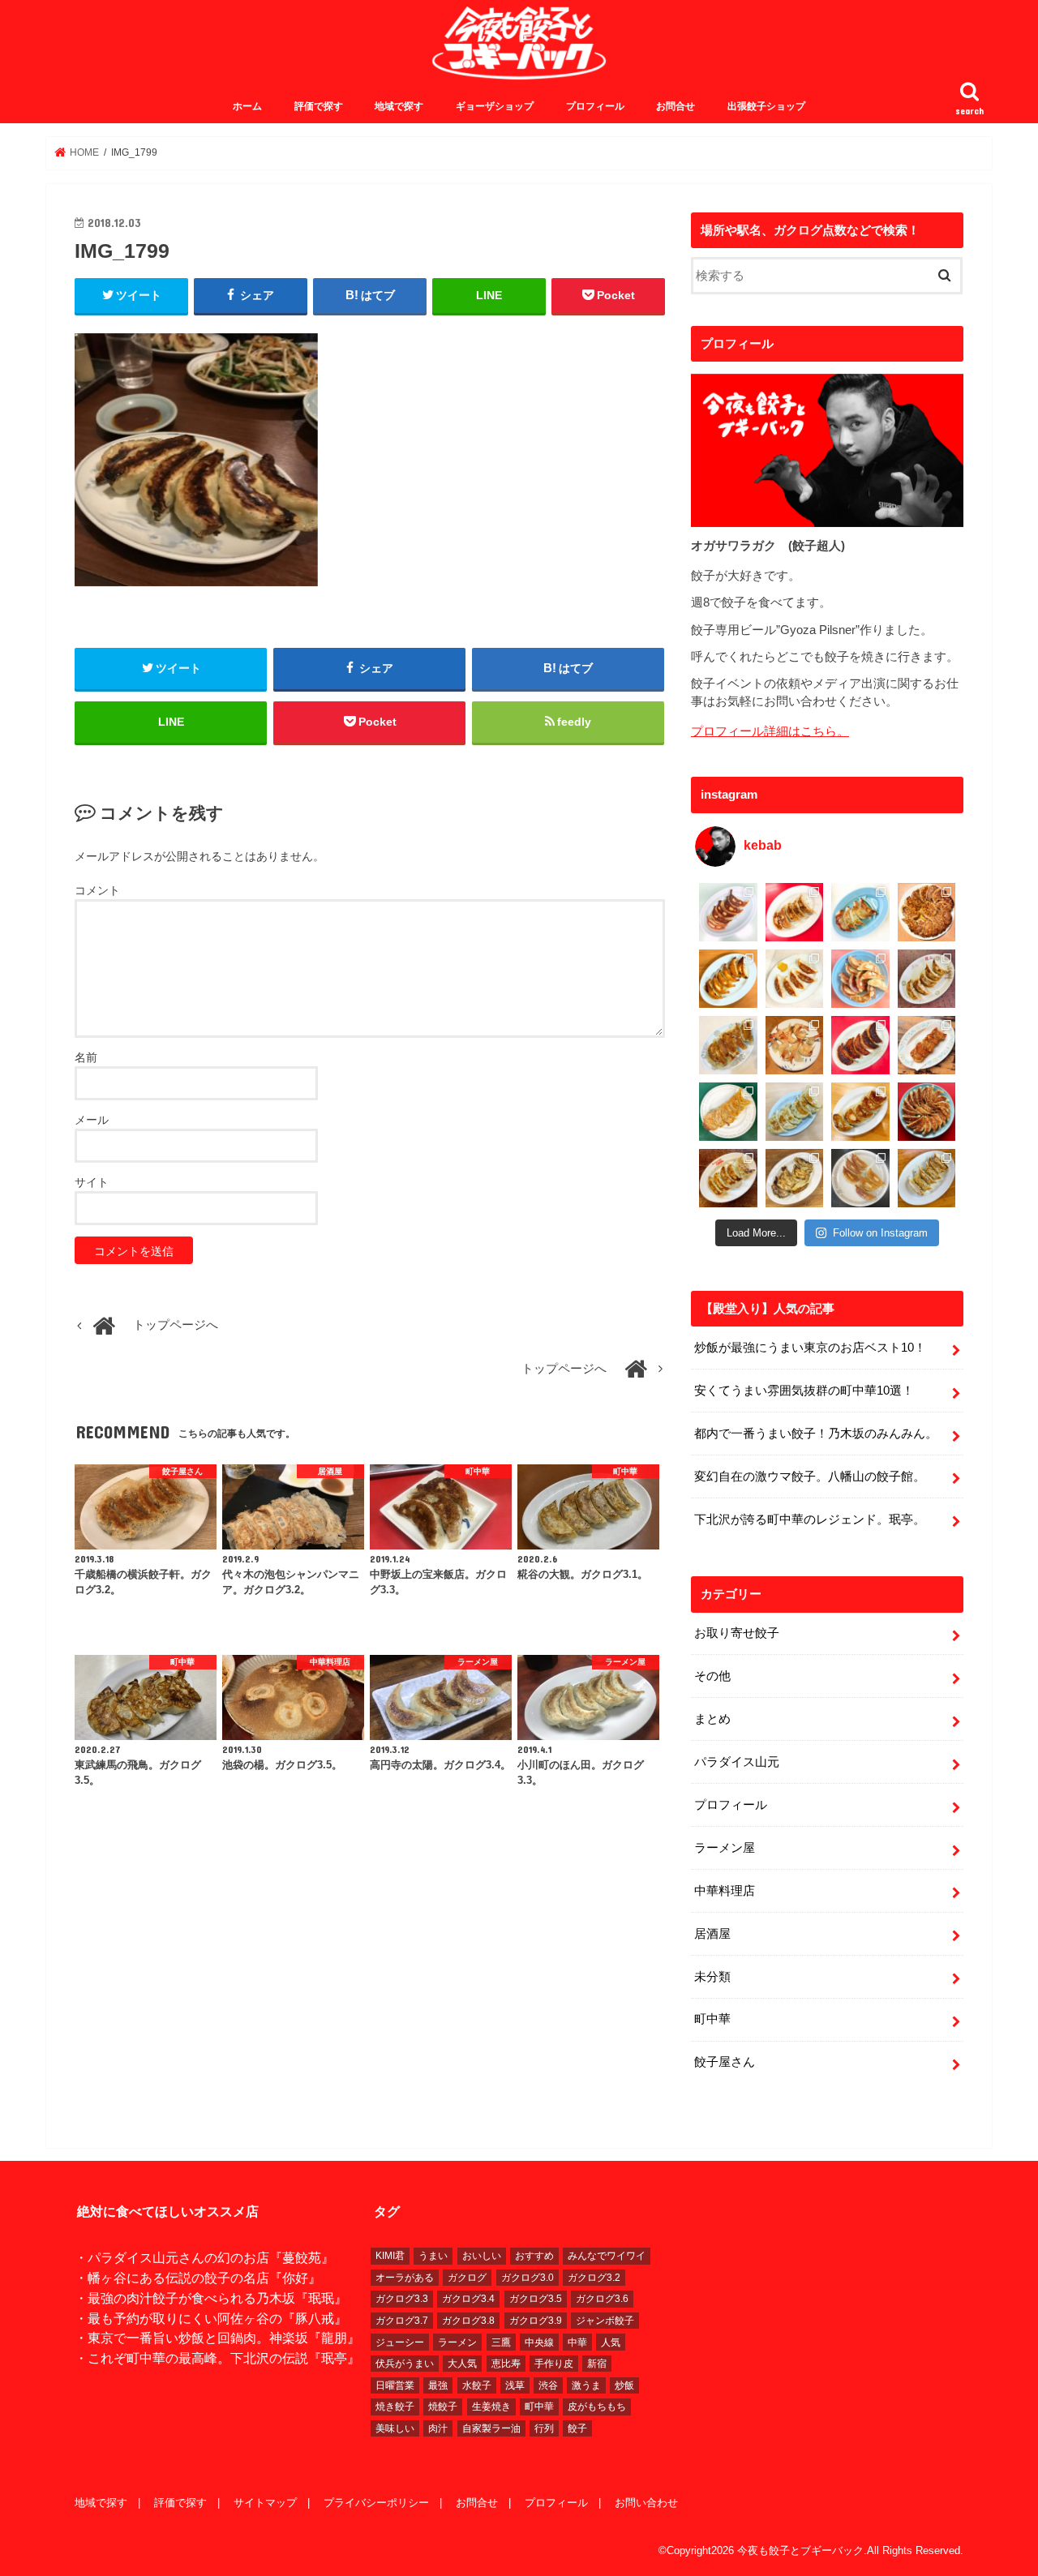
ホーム (247, 106)
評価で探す (319, 106)
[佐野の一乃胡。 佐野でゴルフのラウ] (860, 1112)
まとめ (712, 1719)
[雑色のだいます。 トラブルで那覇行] (795, 912)
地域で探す (399, 106)
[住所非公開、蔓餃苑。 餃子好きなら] (795, 1045)
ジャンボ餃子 (605, 2321)
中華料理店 (725, 1891)
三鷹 (501, 2342)
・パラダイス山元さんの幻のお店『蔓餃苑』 (204, 2257)
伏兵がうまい (405, 2364)
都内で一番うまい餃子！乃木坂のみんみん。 (816, 1434)
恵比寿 (506, 2364)
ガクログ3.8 (468, 2321)
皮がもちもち (597, 2407)
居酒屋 (712, 1934)
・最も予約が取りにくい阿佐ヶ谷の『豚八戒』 (211, 2318)
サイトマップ (265, 2503)
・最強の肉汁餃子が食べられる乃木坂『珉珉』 (211, 2298)
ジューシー (400, 2342)
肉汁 (438, 2428)
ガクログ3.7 (402, 2321)
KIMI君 (390, 2256)
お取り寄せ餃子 (737, 1633)
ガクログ (467, 2278)
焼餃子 (443, 2407)
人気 (611, 2342)
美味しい (395, 2428)
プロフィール (595, 106)
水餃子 (477, 2385)
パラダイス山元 (737, 1762)
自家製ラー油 (491, 2428)
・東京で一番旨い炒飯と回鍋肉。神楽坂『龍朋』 (217, 2338)
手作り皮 (554, 2364)
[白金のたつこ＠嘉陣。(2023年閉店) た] (927, 912)
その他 (712, 1676)
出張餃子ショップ (766, 106)
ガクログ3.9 (536, 2321)
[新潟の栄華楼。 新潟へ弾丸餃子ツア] (860, 1178)
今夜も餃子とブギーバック (800, 2550)
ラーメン (457, 2342)
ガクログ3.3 (402, 2299)
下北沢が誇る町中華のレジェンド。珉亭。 (810, 1519)
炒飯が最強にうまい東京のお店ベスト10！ (810, 1348)
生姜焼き (491, 2407)
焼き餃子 (395, 2407)
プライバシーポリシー (376, 2503)
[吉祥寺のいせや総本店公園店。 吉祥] (927, 1045)
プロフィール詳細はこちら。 (770, 731)
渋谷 (548, 2385)
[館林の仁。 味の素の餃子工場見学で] (795, 1178)
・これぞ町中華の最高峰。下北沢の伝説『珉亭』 (217, 2358)
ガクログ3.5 (536, 2299)
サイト (92, 1182)
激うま (586, 2385)
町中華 (712, 2019)
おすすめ (534, 2256)
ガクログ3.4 (468, 2299)
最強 (438, 2385)
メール (92, 1120)
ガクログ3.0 (528, 2278)
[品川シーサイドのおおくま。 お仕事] (795, 979)
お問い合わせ (646, 2503)
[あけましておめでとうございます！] (927, 1112)
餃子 (577, 2428)
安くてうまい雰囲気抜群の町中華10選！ (804, 1391)
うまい (433, 2256)
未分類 (712, 1977)
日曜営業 (395, 2385)
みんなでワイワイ (607, 2256)
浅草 (515, 2385)
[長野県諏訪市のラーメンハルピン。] (927, 1178)
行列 (544, 2428)
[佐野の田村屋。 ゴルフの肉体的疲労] (795, 1112)
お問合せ (676, 106)
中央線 (539, 2342)
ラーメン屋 (725, 1848)
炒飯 (624, 2385)
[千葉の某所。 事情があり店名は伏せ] (860, 1045)
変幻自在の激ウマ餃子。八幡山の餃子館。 (810, 1477)
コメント (97, 890)
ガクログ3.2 (594, 2278)
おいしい (482, 2256)
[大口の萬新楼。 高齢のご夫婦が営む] (860, 979)
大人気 (462, 2364)
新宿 (597, 2364)
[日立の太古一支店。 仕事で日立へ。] (860, 912)
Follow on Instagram (880, 1233)
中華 (577, 2342)
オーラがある (405, 2278)
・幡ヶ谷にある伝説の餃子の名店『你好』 (198, 2278)
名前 (86, 1057)
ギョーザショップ (495, 106)
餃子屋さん (725, 2062)
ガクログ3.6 (602, 2299)
